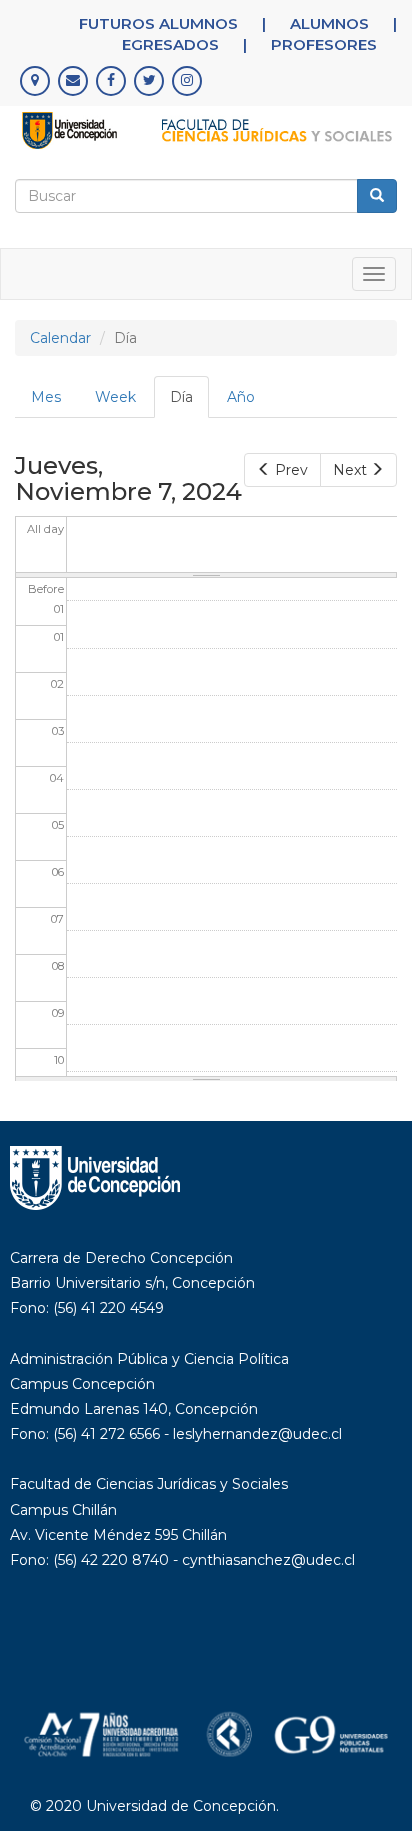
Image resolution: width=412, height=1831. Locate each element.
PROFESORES (324, 44)
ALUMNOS (329, 23)
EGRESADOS (170, 44)
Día (189, 403)
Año (241, 397)
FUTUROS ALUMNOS (158, 23)
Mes (46, 397)
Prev (291, 470)
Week (115, 397)
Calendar (60, 338)
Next (350, 470)
